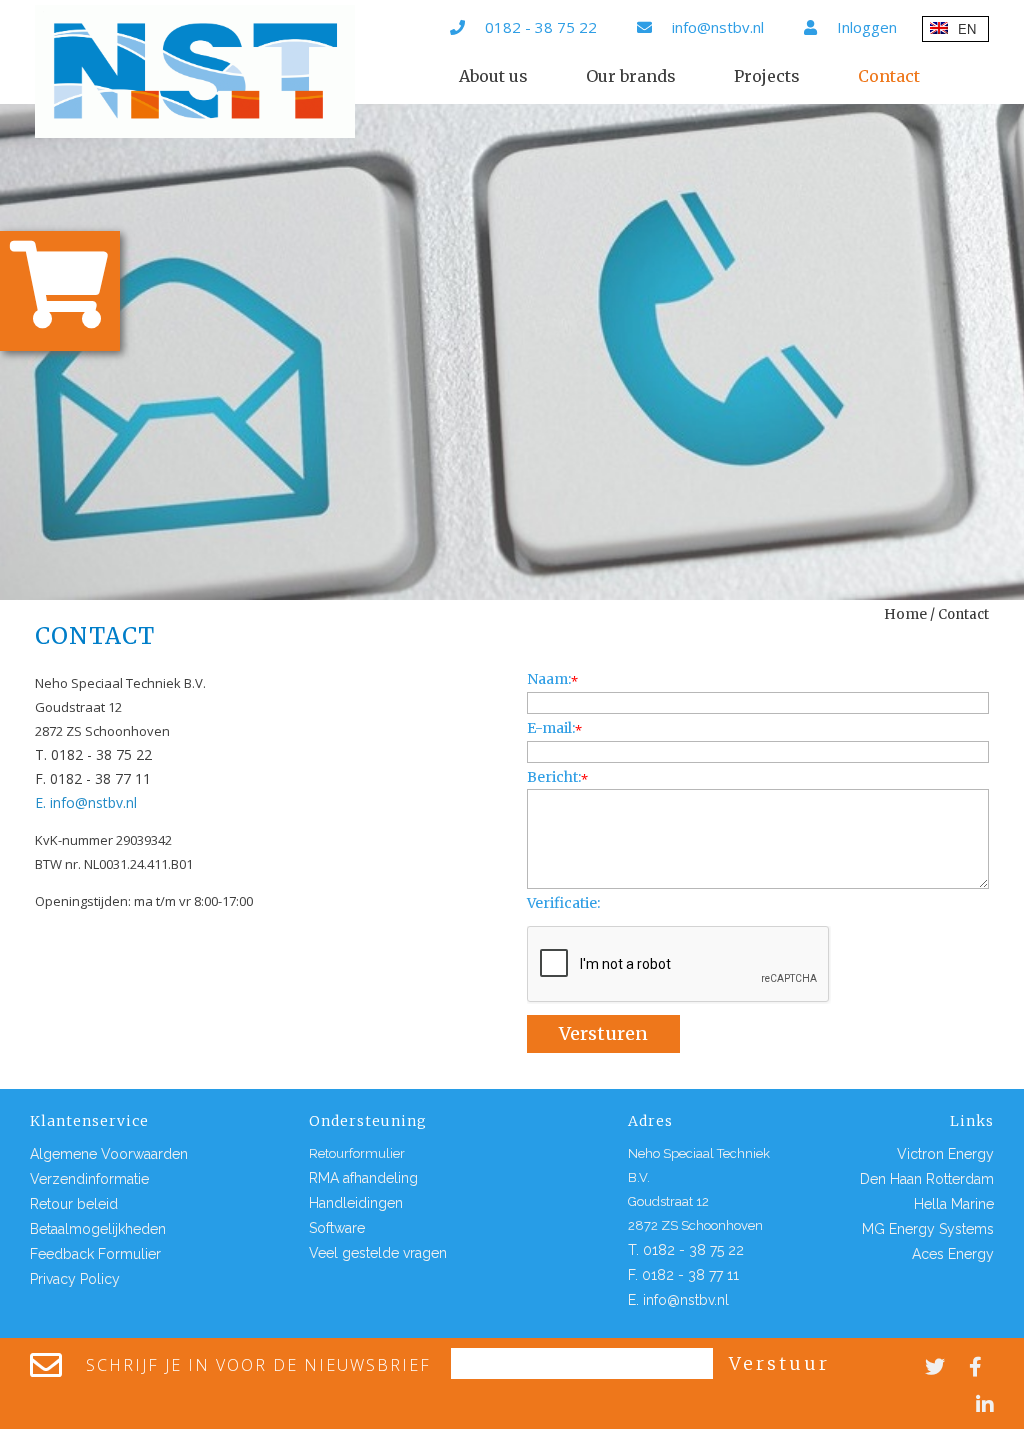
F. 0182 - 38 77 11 (93, 778)
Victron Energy (945, 1154)
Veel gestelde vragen (378, 1253)
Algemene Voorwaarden (109, 1154)
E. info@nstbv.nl (86, 802)
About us (493, 76)
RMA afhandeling (363, 1178)
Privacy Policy (75, 1279)
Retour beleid (74, 1204)
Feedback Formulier (95, 1254)
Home (905, 614)
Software (337, 1228)
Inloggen (867, 27)
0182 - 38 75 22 (541, 27)
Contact (889, 76)
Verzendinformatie (89, 1179)
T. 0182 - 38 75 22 (93, 754)
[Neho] (195, 71)
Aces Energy (953, 1254)
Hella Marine (954, 1204)
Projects (767, 76)
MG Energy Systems (928, 1229)
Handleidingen (356, 1203)
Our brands (631, 76)
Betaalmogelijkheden (98, 1229)
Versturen (603, 1033)
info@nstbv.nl (718, 27)
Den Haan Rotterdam (927, 1179)
